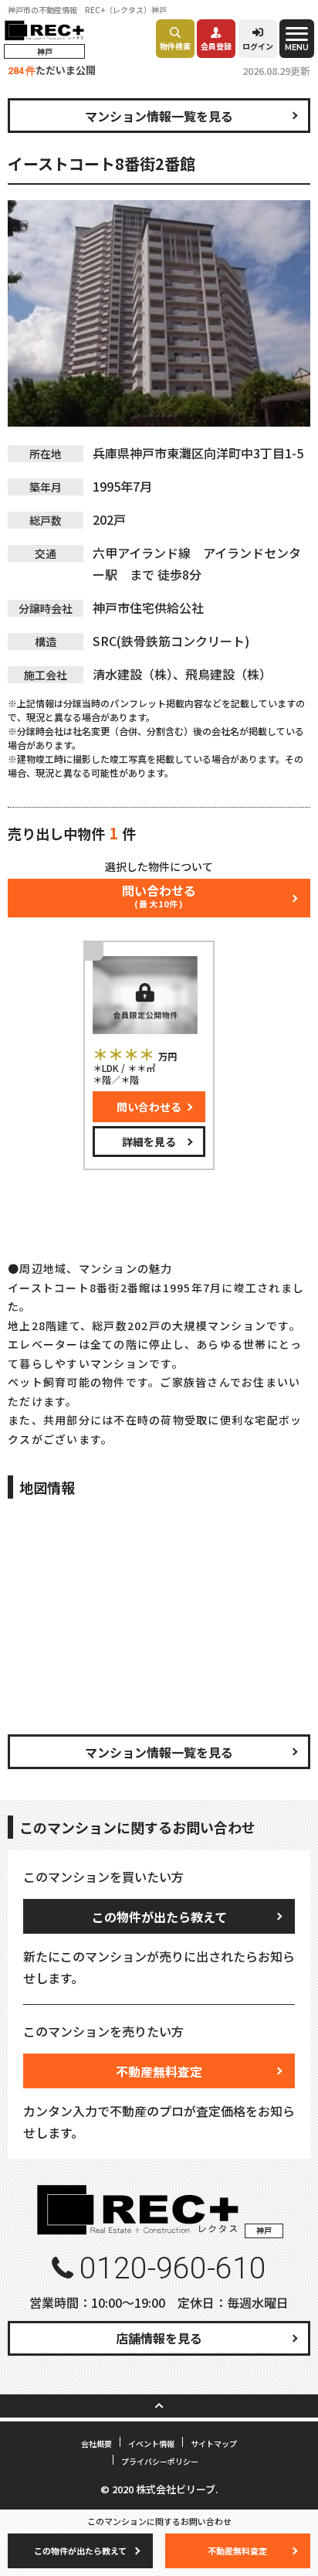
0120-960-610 (173, 2268)
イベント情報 (151, 2443)
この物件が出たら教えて (159, 1917)
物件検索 (175, 46)
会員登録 (216, 46)
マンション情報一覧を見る (159, 116)
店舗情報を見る (159, 2338)
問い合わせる (149, 1107)
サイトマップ (214, 2443)
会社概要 (96, 2443)
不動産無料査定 (159, 2071)
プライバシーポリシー (160, 2461)
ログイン (258, 46)
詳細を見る (149, 1142)
